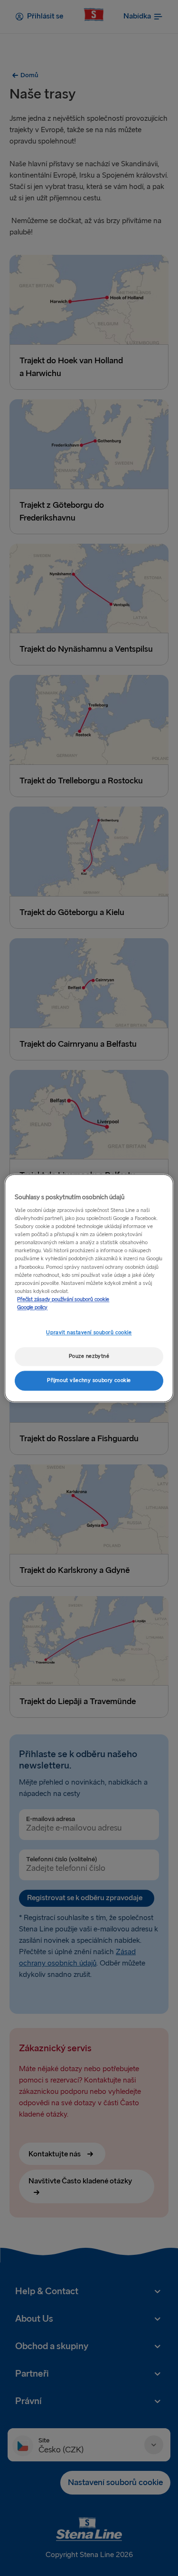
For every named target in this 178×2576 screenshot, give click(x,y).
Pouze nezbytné (89, 1356)
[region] (89, 1288)
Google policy (32, 1307)
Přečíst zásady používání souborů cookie (63, 1299)
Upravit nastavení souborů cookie (89, 1333)
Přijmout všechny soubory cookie (89, 1380)
